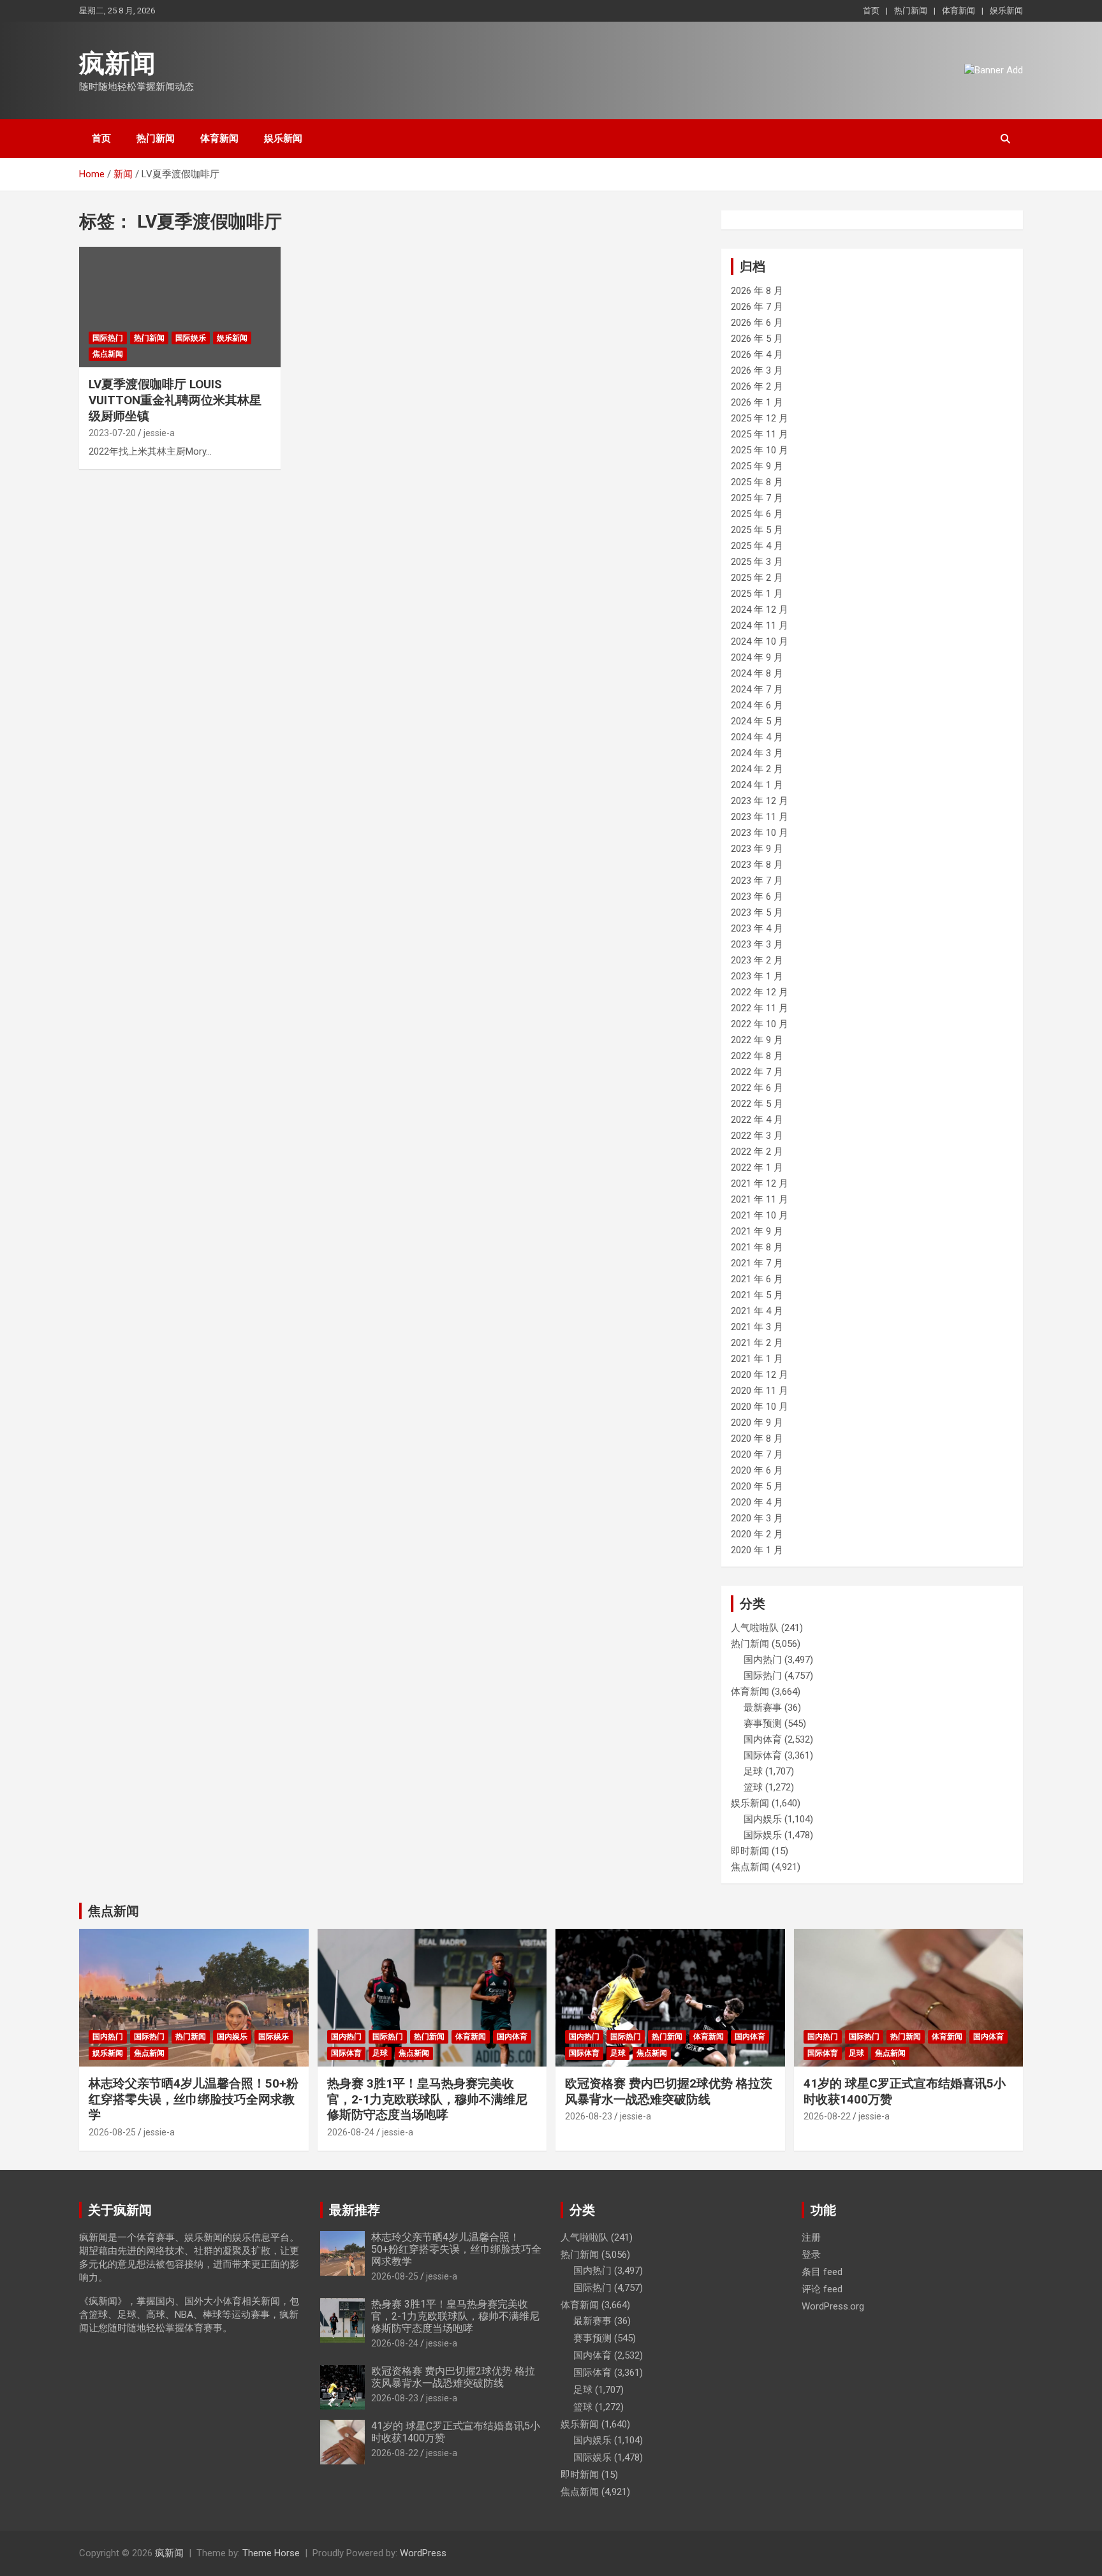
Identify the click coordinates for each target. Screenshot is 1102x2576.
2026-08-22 (827, 2116)
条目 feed (822, 2272)
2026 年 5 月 (757, 339)
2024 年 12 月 (760, 610)
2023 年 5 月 (757, 912)
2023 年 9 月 (757, 849)
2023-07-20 (112, 433)
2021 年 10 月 (760, 1215)
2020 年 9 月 (757, 1423)
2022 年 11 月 (760, 1008)
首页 (871, 11)
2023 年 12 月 (760, 801)
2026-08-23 (589, 2116)
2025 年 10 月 (760, 450)
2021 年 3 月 (757, 1327)
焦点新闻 (108, 354)
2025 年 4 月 (757, 546)
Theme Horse (271, 2553)
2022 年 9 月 (757, 1040)
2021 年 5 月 (757, 1295)
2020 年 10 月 (760, 1407)
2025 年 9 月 (757, 466)
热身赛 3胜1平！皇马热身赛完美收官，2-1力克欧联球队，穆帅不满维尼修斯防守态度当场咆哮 (427, 2099)
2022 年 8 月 (757, 1056)
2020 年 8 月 (757, 1438)
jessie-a (159, 433)
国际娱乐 (191, 338)
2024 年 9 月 (757, 657)
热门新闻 (911, 11)
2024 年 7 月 (757, 689)
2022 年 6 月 (757, 1088)
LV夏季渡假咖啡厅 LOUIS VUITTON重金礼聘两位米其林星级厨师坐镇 (175, 400)
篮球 (753, 1787)
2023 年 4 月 (757, 928)
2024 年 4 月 (757, 737)
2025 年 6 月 (757, 514)
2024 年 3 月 (757, 753)
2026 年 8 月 (757, 291)
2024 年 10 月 (760, 641)
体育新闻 (959, 11)
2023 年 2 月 (757, 960)
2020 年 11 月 (760, 1391)
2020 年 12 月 (760, 1375)
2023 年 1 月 (757, 976)
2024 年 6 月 (757, 705)
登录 (811, 2255)
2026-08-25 (112, 2132)
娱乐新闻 (1006, 11)
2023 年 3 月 (757, 944)
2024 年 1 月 (757, 785)
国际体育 (763, 1755)
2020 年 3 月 (757, 1518)
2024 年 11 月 (760, 626)
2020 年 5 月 (757, 1486)
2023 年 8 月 (757, 865)
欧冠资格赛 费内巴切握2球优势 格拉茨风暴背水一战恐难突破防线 (669, 2091)
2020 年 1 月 (757, 1550)
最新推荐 (355, 2210)
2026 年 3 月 (757, 370)
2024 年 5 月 (757, 721)
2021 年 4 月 (757, 1311)
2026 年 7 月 (757, 307)
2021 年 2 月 (757, 1343)
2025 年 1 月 (757, 594)
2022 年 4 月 (757, 1120)
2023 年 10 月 (760, 833)
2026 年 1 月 (757, 402)
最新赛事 (763, 1708)
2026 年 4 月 (757, 355)
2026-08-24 (351, 2132)
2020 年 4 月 (757, 1502)
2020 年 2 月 (757, 1534)
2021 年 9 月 (757, 1231)
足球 (753, 1771)
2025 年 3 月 (757, 562)
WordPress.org (833, 2306)
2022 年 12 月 (760, 992)
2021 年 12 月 (760, 1183)
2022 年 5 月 (757, 1104)
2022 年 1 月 (757, 1167)
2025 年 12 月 (760, 418)
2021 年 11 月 (760, 1199)
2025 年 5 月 (757, 530)
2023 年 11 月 (760, 817)
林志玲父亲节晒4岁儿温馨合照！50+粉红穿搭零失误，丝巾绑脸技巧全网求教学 (194, 2099)
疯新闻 (117, 63)
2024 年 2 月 (757, 769)
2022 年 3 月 (757, 1136)
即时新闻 (750, 1851)
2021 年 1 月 (757, 1359)
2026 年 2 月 (757, 386)
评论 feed (822, 2289)
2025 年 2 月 (757, 578)
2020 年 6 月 (757, 1470)
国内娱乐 (763, 1819)
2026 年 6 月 (757, 323)
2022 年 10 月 (760, 1024)
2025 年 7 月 (757, 498)
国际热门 (108, 338)
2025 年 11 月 (760, 434)
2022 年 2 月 (757, 1152)
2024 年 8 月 (757, 673)
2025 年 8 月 (757, 482)
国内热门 (763, 1660)
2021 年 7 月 (757, 1263)
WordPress (423, 2553)
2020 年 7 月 (757, 1454)
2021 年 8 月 (757, 1247)
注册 (811, 2237)
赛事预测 (763, 1723)
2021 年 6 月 (757, 1279)
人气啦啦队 (755, 1628)
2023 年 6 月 (757, 896)
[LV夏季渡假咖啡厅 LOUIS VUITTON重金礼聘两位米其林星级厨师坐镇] (180, 307)
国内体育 (763, 1739)
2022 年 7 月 (757, 1072)
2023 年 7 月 (757, 881)
